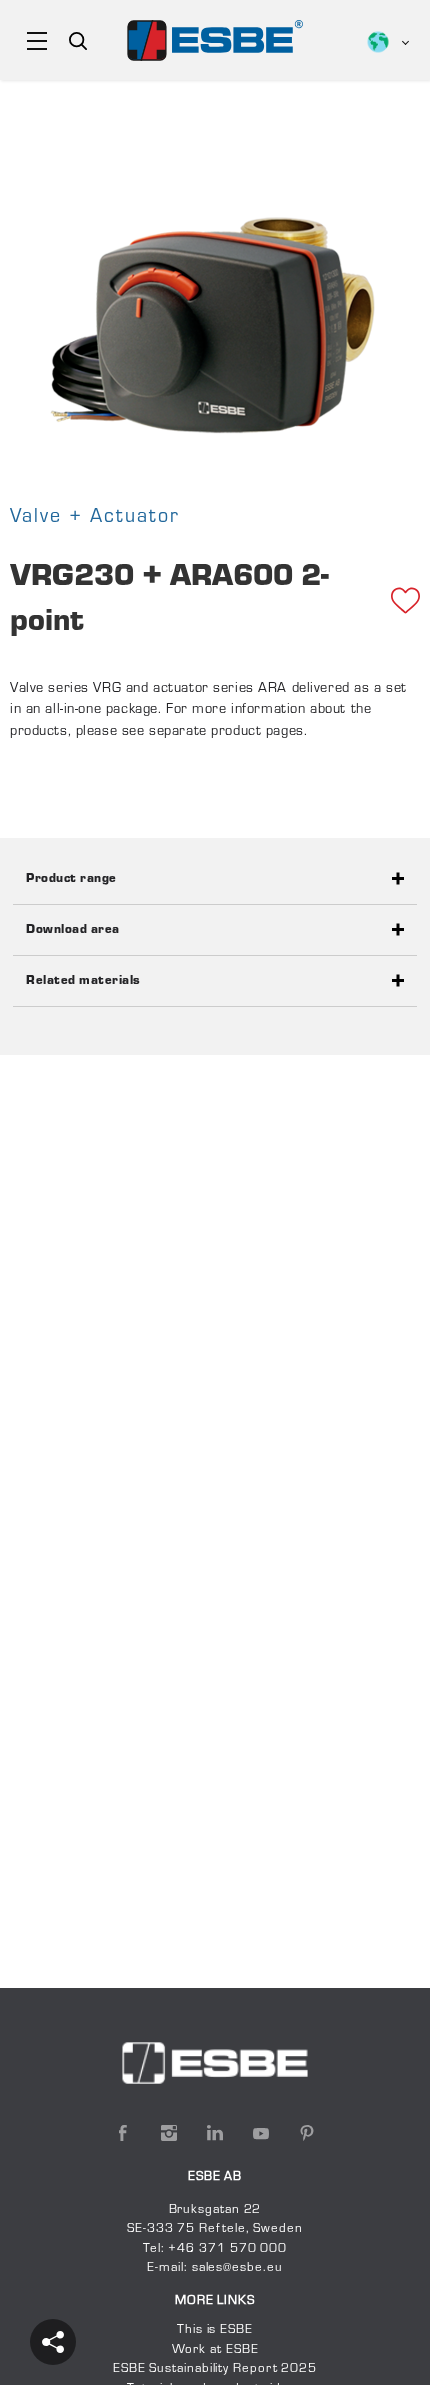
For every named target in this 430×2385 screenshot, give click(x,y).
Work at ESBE (215, 2350)
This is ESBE (215, 2330)
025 (303, 2369)
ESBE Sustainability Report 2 (201, 2369)
